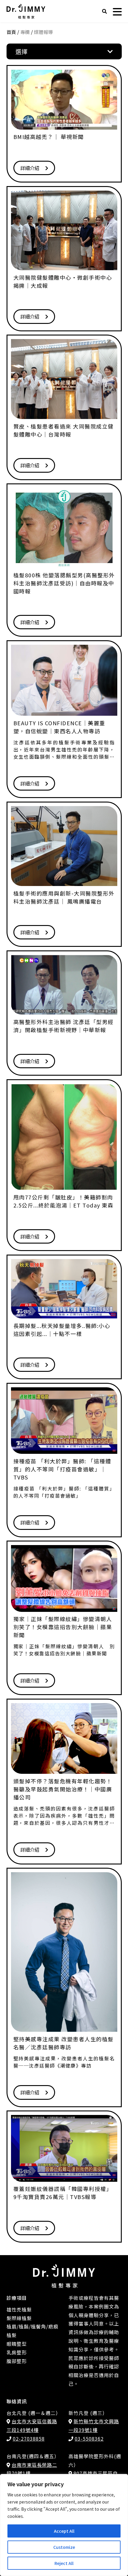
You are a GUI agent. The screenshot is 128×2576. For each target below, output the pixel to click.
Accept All (64, 2531)
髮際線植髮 (19, 2318)
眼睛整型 (17, 2344)
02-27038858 (29, 2439)
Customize (64, 2547)
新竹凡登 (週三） (88, 2413)
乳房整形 (17, 2352)
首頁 (11, 32)
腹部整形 (17, 2361)
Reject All (64, 2563)
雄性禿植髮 (19, 2309)
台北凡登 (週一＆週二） (34, 2413)
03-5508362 (89, 2439)
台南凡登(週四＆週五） (33, 2456)
